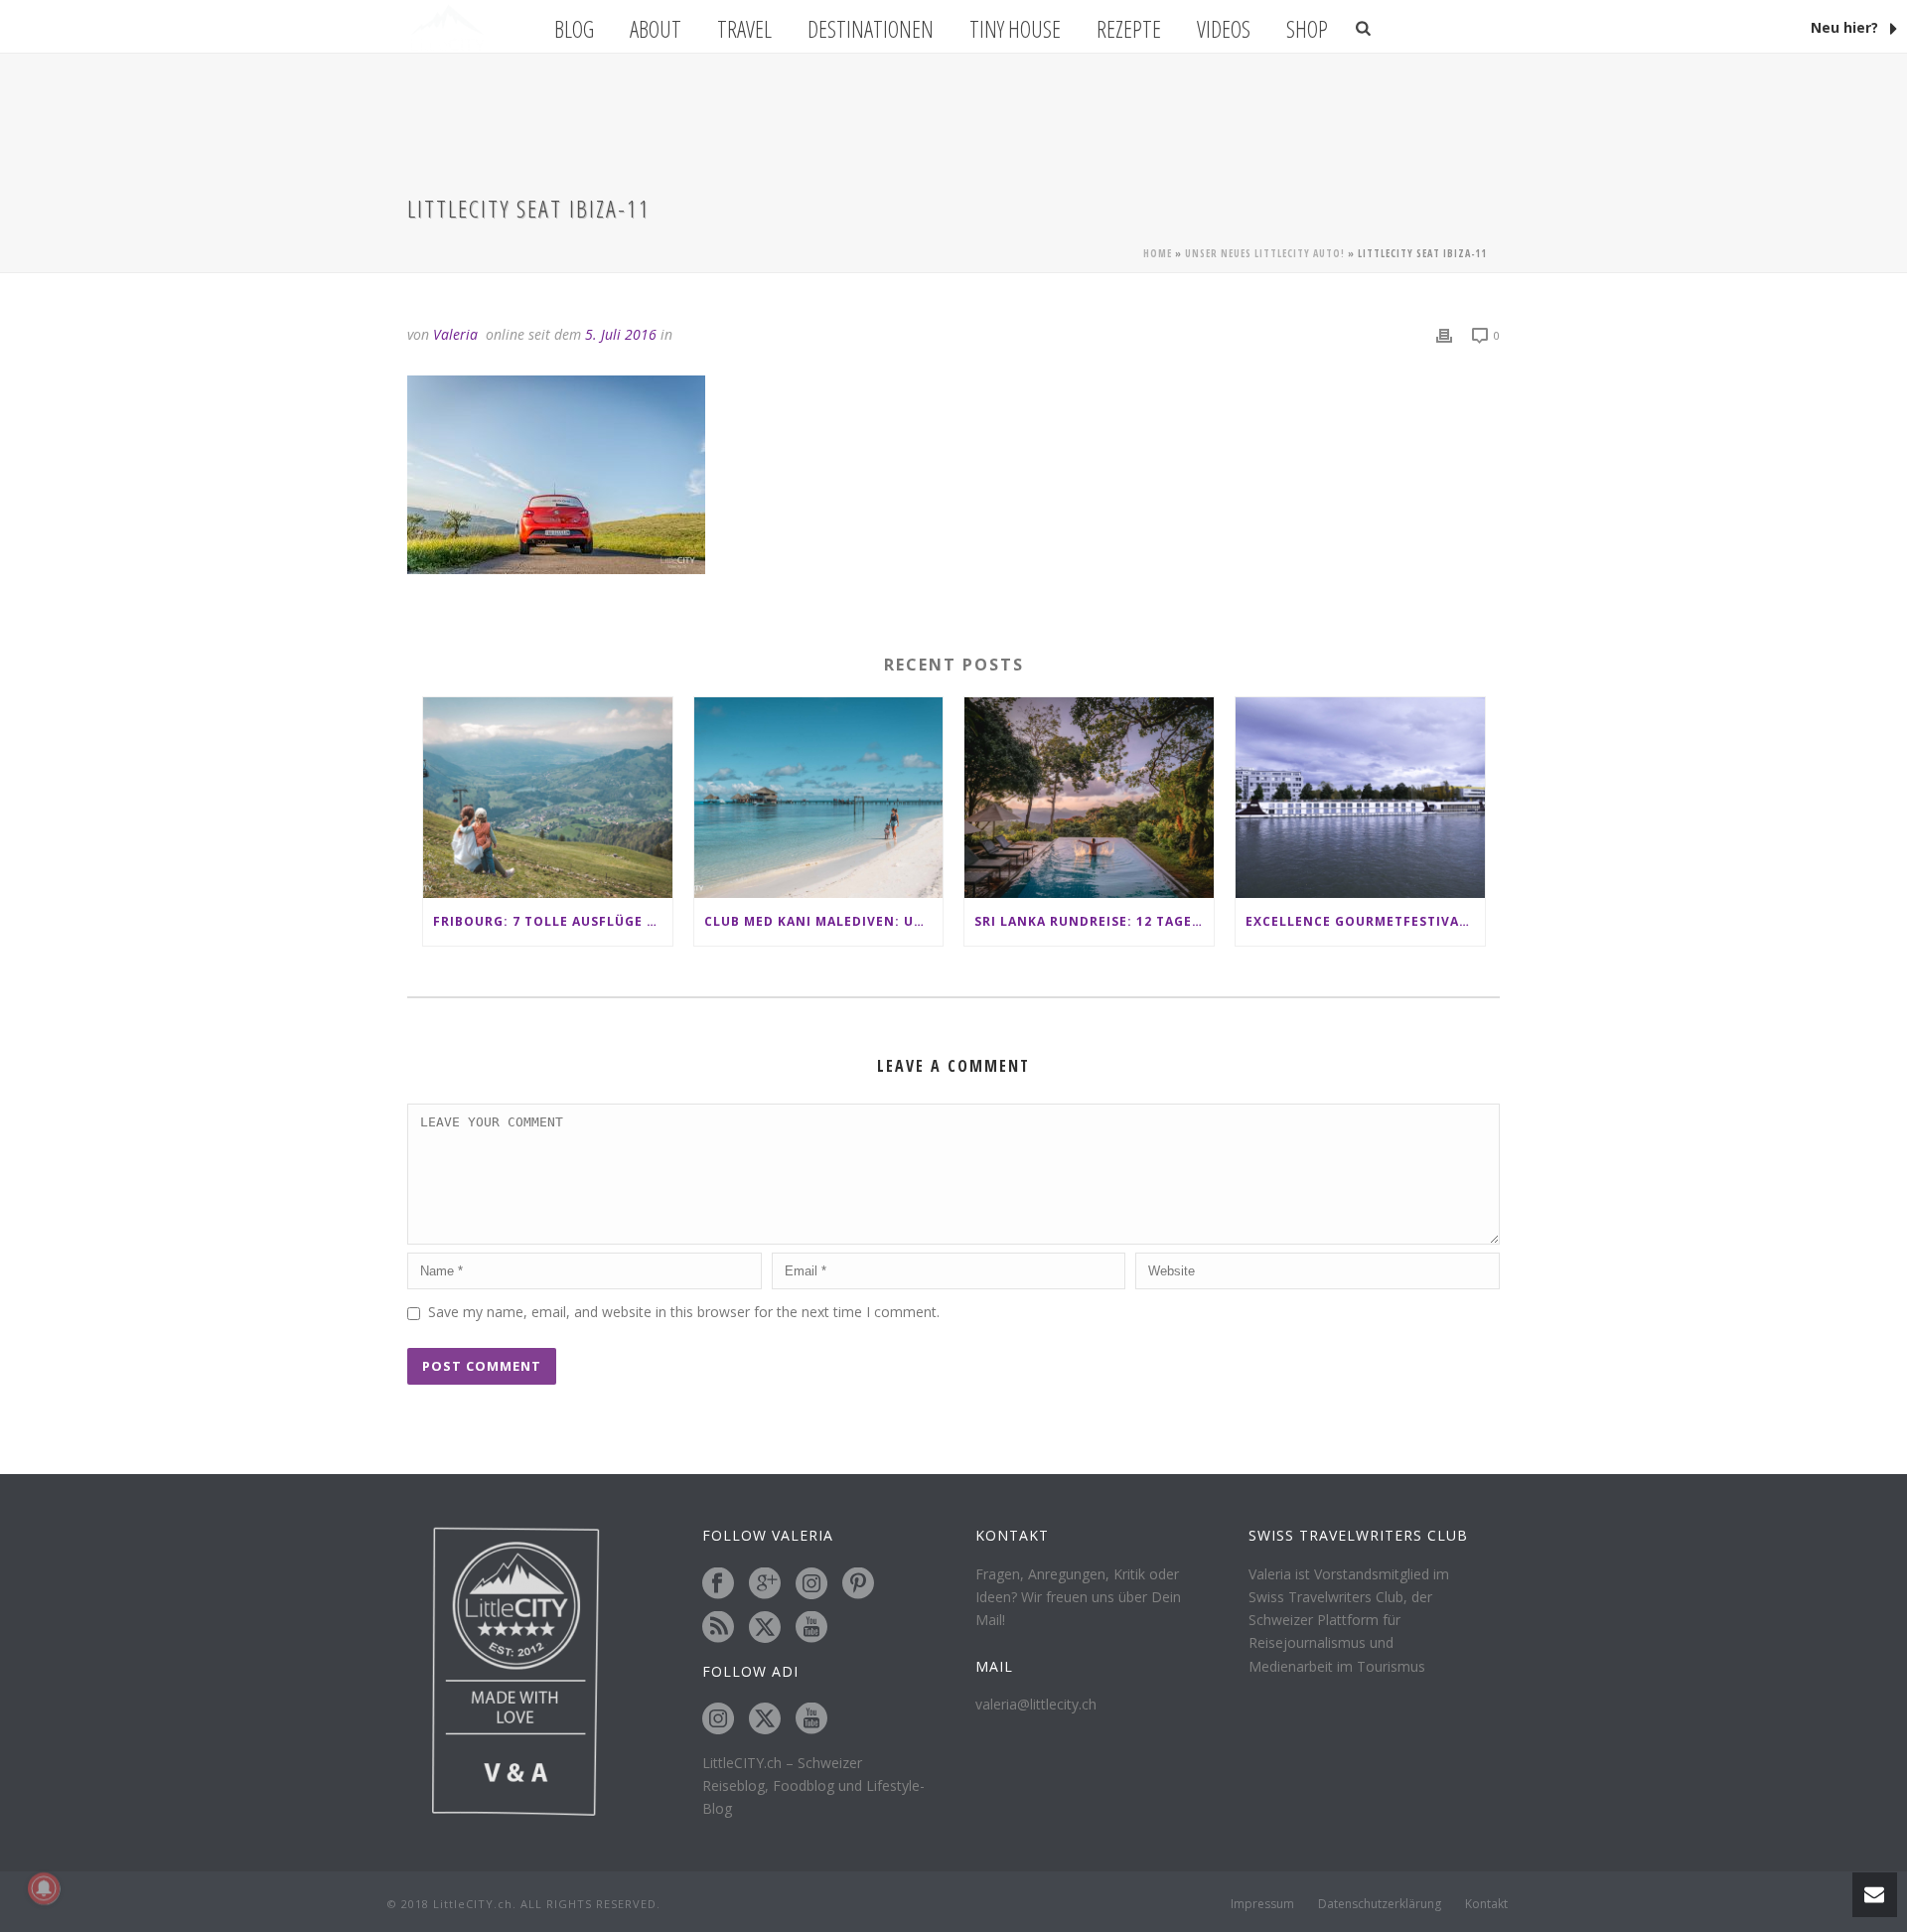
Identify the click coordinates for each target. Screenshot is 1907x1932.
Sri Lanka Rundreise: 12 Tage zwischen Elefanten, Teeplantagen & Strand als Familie (1094, 921)
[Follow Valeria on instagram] (811, 1584)
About (656, 29)
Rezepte (1129, 29)
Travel (744, 29)
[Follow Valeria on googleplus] (765, 1584)
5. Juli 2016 (621, 334)
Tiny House (1015, 29)
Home (1158, 253)
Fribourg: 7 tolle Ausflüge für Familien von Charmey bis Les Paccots (553, 921)
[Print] (1444, 334)
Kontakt (1486, 1904)
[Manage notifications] (44, 1888)
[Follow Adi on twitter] (765, 1719)
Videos (1224, 29)
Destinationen (871, 29)
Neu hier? (1846, 27)
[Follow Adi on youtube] (811, 1719)
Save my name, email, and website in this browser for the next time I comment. (684, 1312)
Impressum (1262, 1904)
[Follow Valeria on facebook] (718, 1584)
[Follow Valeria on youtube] (811, 1628)
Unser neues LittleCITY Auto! (1265, 253)
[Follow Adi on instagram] (718, 1719)
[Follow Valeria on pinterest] (858, 1584)
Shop (1307, 29)
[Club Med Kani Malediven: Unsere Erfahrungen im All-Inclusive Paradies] (819, 797)
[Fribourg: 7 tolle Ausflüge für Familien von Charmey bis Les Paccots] (548, 797)
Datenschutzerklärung (1380, 1904)
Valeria (455, 334)
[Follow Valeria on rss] (718, 1628)
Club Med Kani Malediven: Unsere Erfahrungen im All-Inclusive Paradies (824, 921)
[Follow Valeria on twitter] (765, 1628)
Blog (574, 29)
